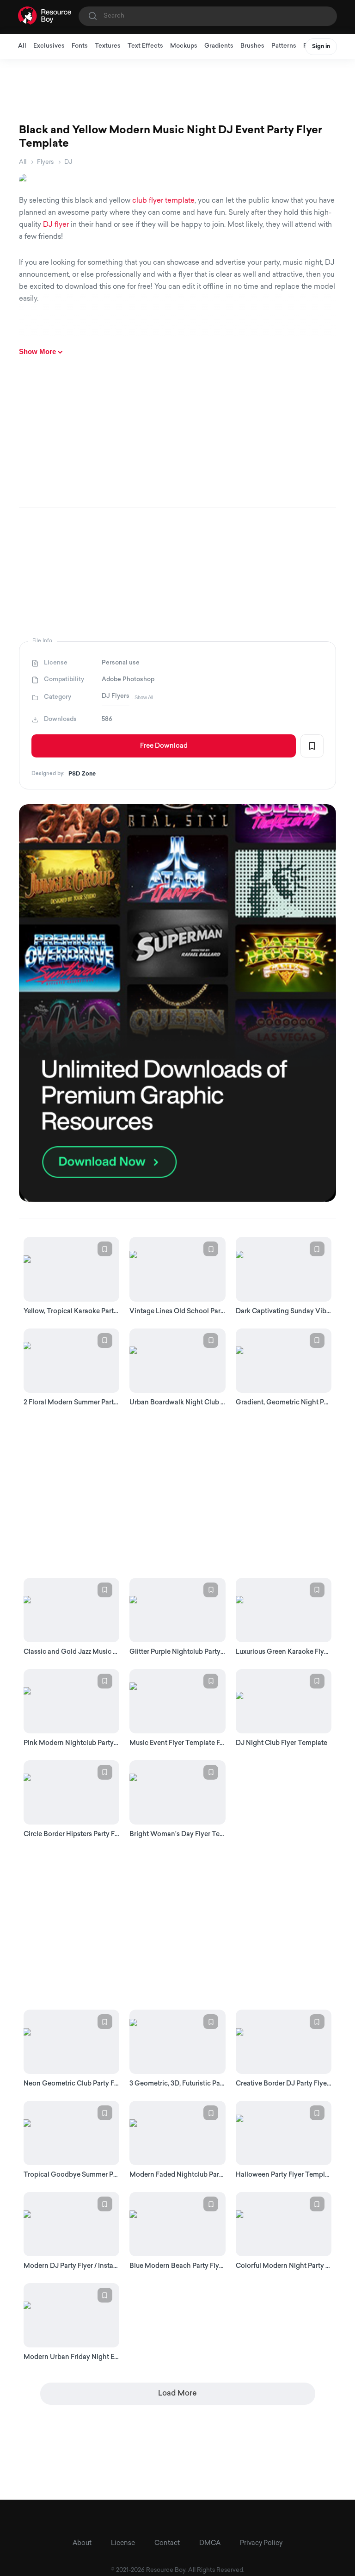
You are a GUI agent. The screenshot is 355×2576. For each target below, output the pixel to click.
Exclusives (49, 46)
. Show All (142, 697)
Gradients (219, 46)
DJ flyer (56, 225)
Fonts (80, 46)
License (123, 2543)
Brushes (252, 46)
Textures (108, 46)
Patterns (284, 46)
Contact (167, 2543)
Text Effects (145, 46)
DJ (68, 162)
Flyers (45, 162)
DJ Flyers (116, 696)
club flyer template (163, 201)
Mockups (184, 46)
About (82, 2543)
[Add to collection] (312, 746)
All (22, 46)
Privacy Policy (261, 2543)
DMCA (210, 2543)
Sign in (321, 47)
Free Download (164, 746)
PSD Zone (82, 774)
